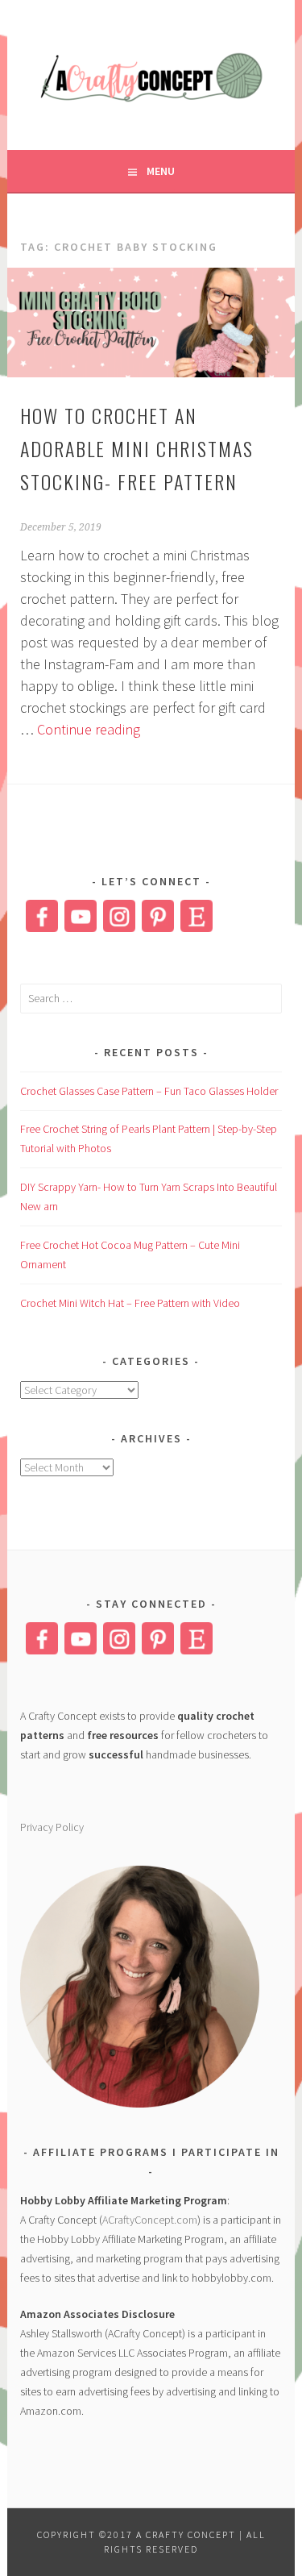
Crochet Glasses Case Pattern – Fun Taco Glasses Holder (149, 1091)
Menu (161, 171)
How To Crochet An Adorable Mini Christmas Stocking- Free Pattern (137, 448)
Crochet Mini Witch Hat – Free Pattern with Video (130, 1303)
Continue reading (89, 729)
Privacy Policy (52, 1827)
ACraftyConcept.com (150, 2220)
